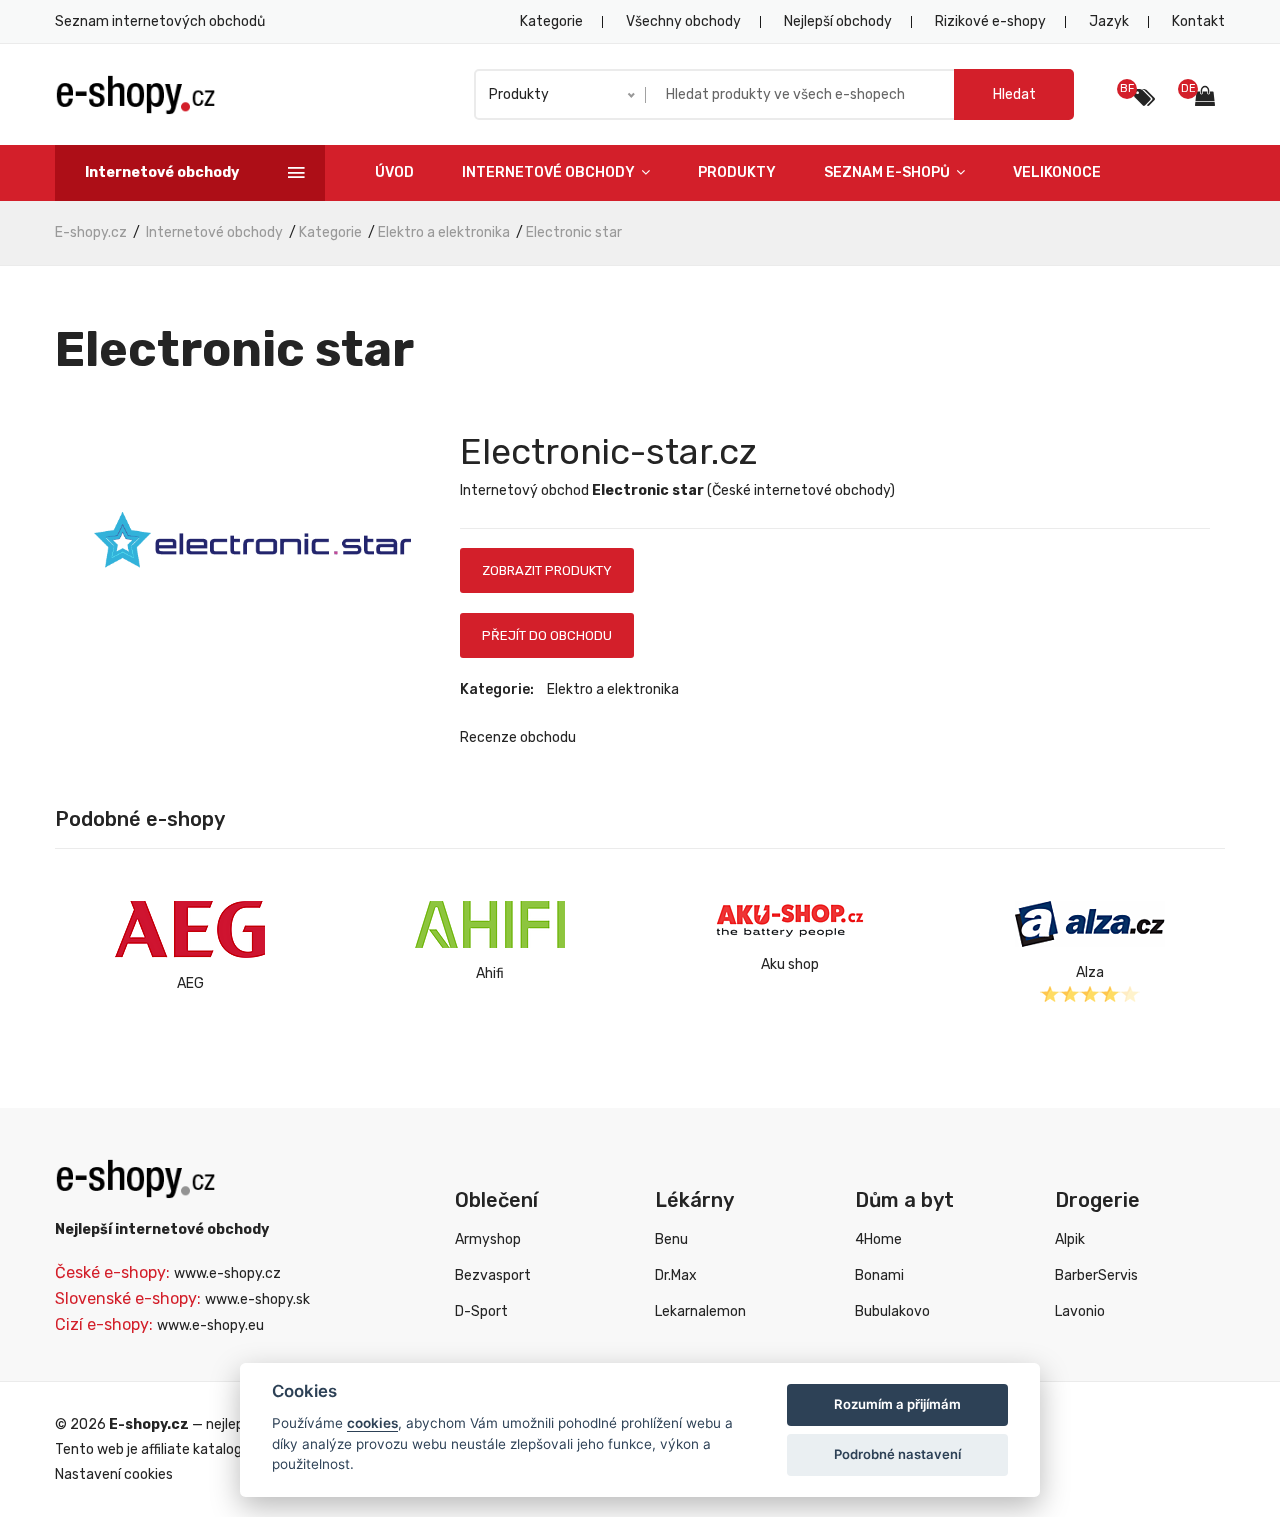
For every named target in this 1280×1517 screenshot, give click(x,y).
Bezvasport (493, 1275)
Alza (1090, 972)
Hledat (1014, 94)
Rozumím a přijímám (897, 1404)
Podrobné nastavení (897, 1454)
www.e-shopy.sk (257, 1299)
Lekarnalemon (700, 1311)
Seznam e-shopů (888, 172)
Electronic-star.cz (608, 451)
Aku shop (790, 964)
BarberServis (1096, 1275)
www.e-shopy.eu (210, 1325)
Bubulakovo (892, 1311)
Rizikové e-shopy (990, 21)
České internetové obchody (801, 490)
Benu (671, 1239)
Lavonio (1080, 1311)
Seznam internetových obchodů (160, 21)
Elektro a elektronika (444, 232)
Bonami (879, 1275)
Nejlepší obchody (838, 21)
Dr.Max (676, 1275)
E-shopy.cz (91, 232)
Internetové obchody (550, 172)
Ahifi (490, 973)
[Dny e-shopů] (1210, 98)
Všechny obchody (683, 21)
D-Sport (481, 1311)
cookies (372, 1423)
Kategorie (551, 21)
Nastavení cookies (114, 1474)
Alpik (1070, 1239)
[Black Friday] (1144, 98)
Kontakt (1198, 21)
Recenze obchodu (518, 737)
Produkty (737, 172)
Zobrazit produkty (547, 570)
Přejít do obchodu (547, 635)
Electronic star (574, 232)
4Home (878, 1239)
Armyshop (488, 1239)
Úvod (394, 172)
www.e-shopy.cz (227, 1273)
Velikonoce (1057, 172)
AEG (190, 983)
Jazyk (1109, 21)
